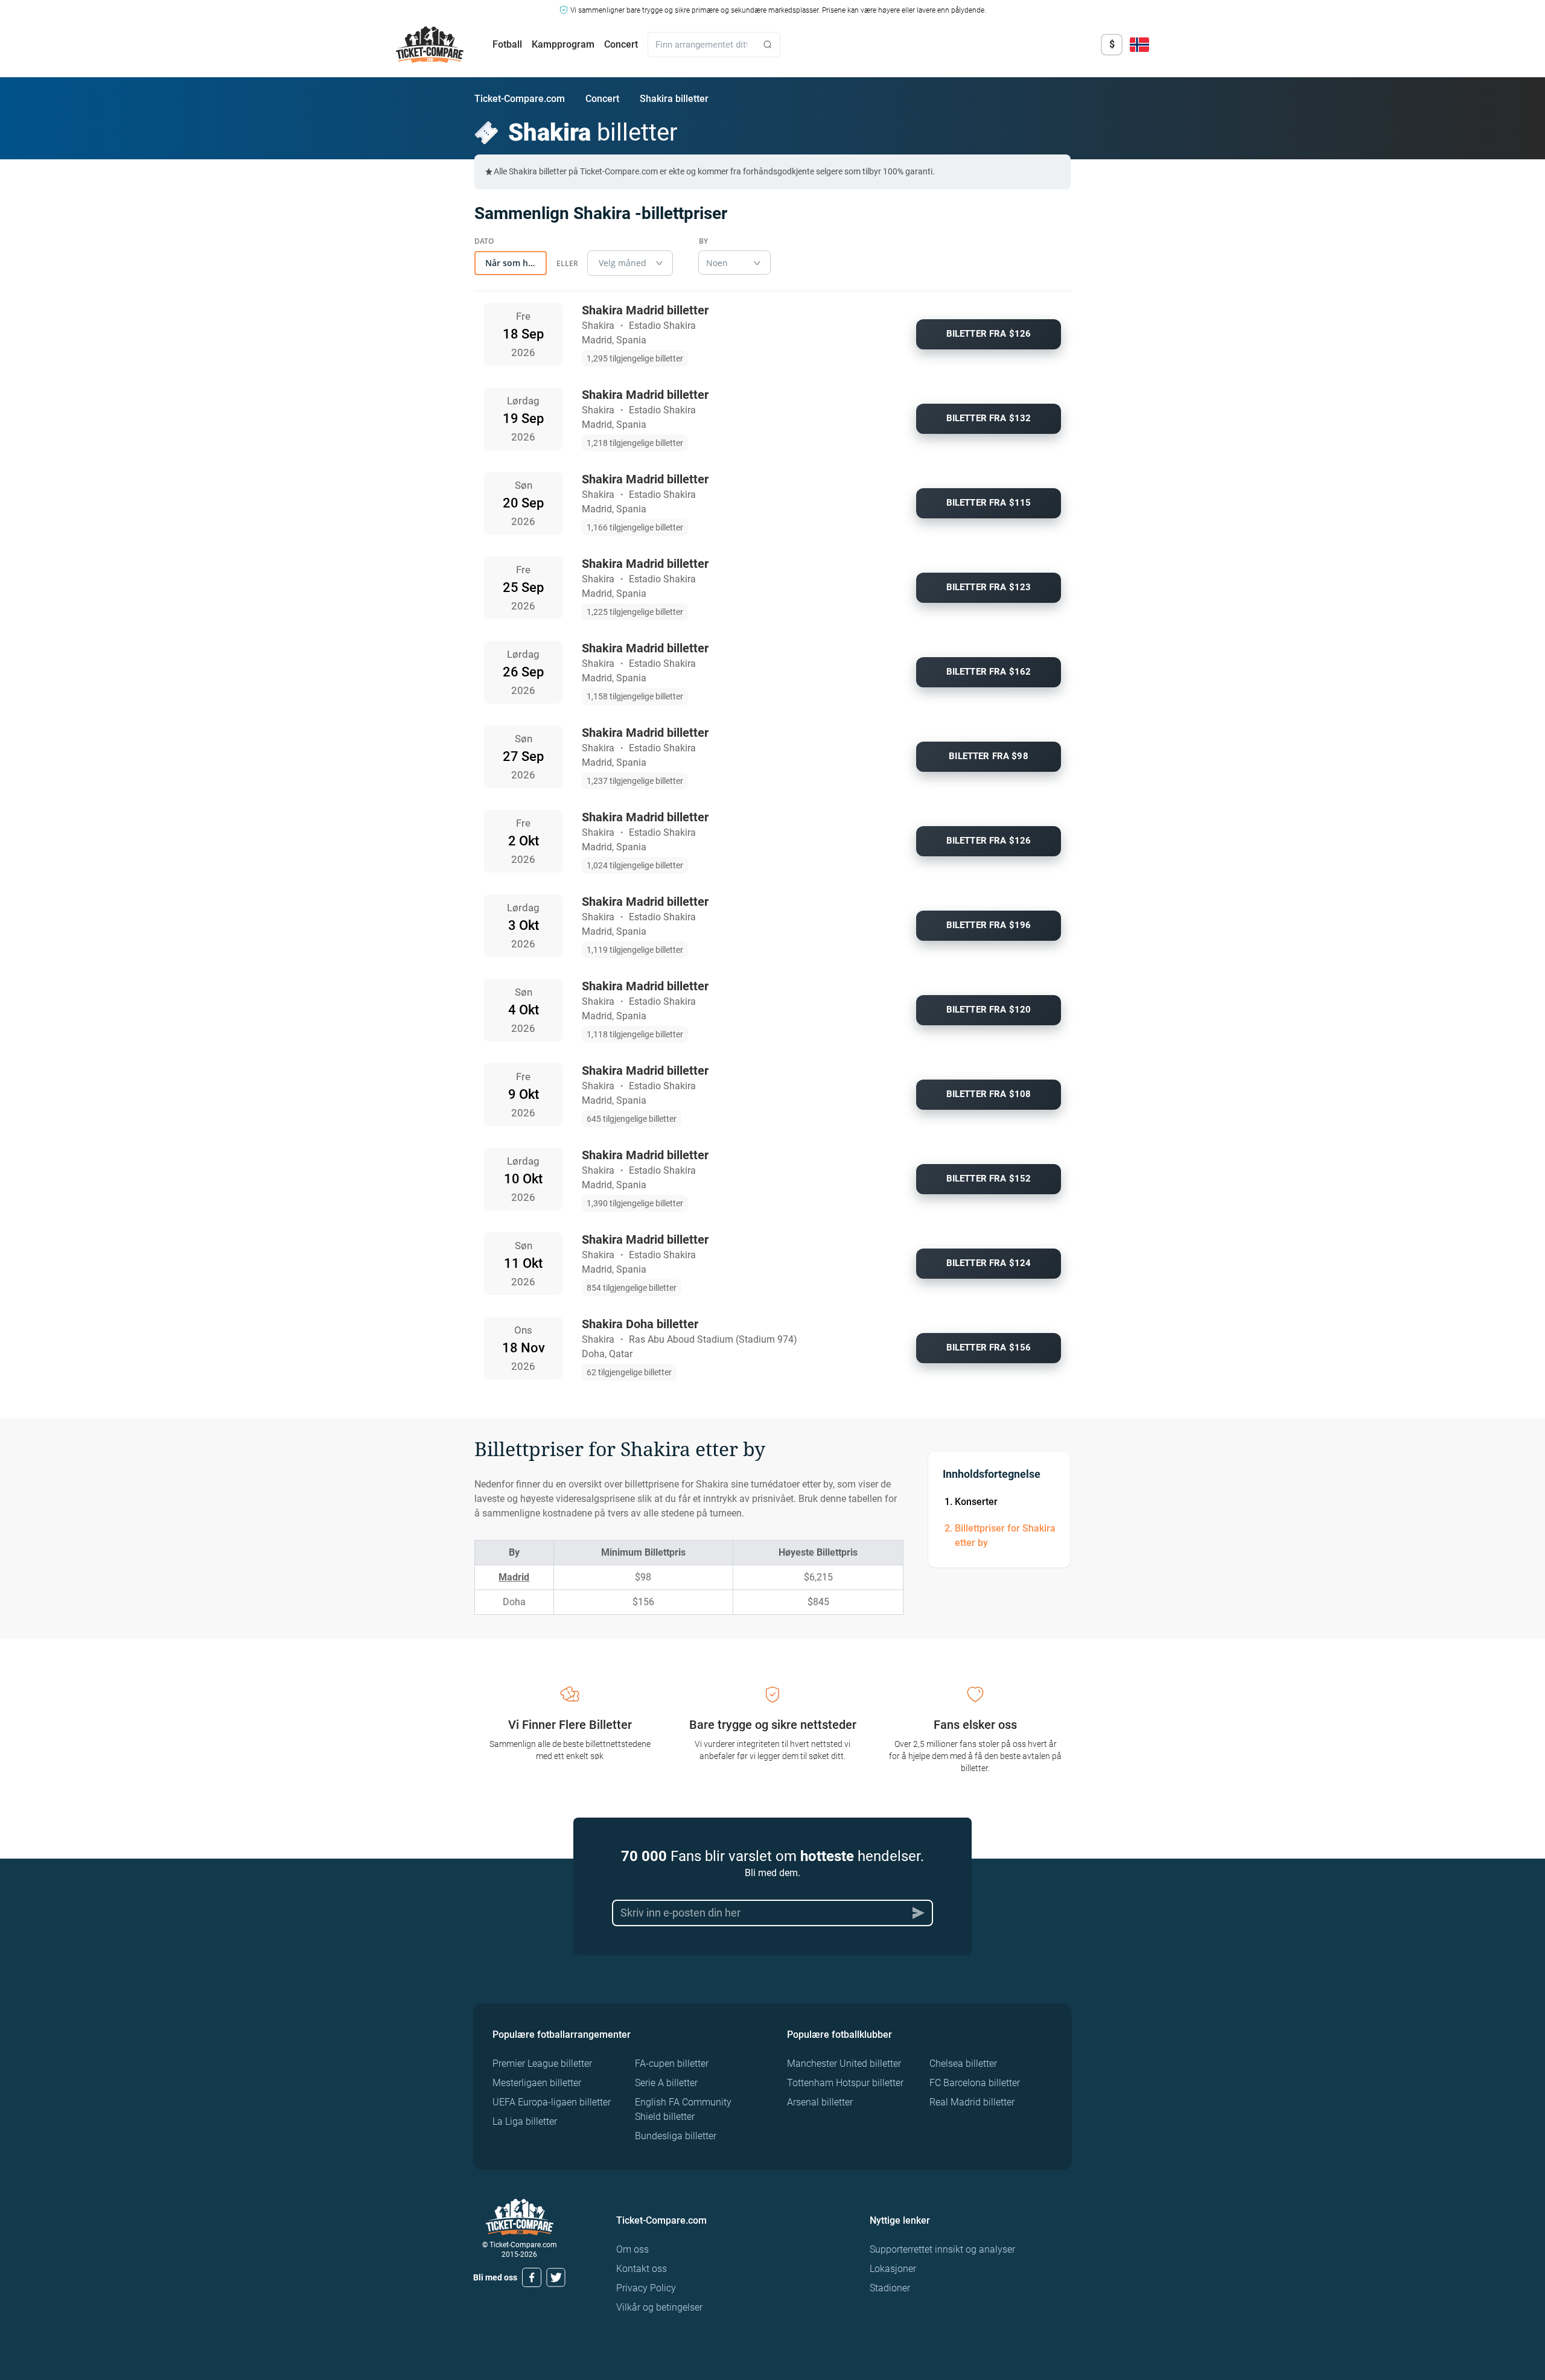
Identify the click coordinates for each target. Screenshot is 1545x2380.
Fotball (507, 44)
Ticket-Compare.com (520, 99)
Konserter (976, 1502)
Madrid (514, 1577)
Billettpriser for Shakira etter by (1005, 1535)
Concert (621, 44)
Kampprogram (563, 44)
